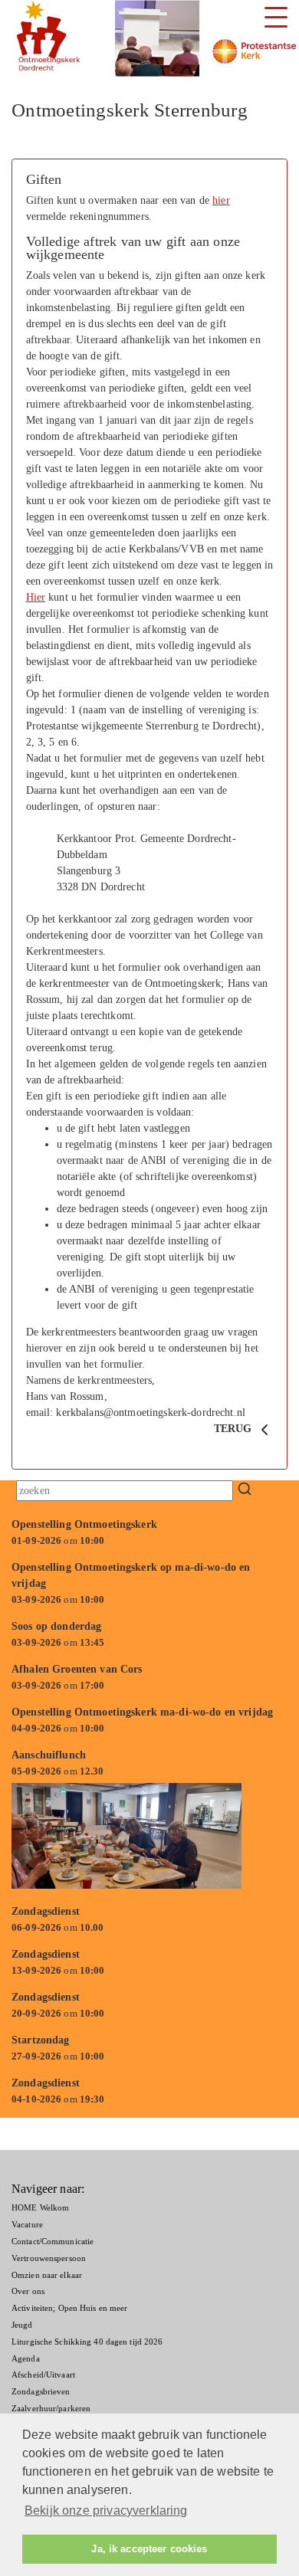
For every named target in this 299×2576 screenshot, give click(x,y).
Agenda (26, 2358)
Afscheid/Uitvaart (43, 2374)
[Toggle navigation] (276, 17)
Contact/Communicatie (53, 2241)
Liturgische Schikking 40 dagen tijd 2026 (87, 2342)
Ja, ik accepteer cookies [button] (149, 2549)
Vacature (27, 2224)
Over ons (28, 2291)
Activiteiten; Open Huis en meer (69, 2308)
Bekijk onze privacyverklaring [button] (106, 2510)
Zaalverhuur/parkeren (51, 2408)
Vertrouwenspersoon (49, 2258)
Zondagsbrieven (41, 2391)
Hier (36, 597)
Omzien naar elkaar (47, 2275)
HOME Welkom (40, 2207)
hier (221, 200)
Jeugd (22, 2325)
